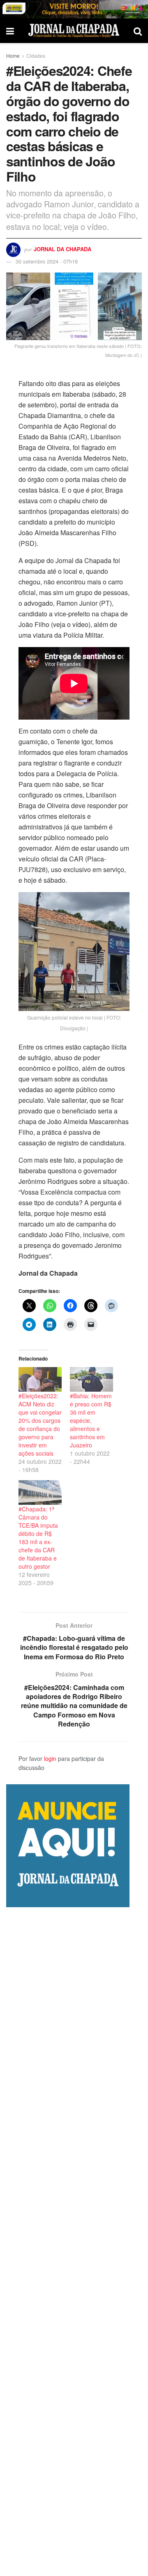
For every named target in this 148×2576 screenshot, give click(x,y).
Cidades (36, 56)
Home (13, 56)
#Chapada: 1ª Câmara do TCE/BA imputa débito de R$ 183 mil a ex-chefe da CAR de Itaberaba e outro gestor (38, 1538)
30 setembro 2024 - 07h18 (47, 261)
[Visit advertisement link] (74, 9)
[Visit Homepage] (74, 31)
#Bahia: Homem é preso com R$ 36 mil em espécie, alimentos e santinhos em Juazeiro (91, 1420)
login (50, 1758)
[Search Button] (138, 31)
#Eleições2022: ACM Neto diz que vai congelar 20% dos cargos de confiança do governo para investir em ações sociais (40, 1424)
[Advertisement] (74, 2242)
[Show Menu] (10, 31)
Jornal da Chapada (62, 249)
